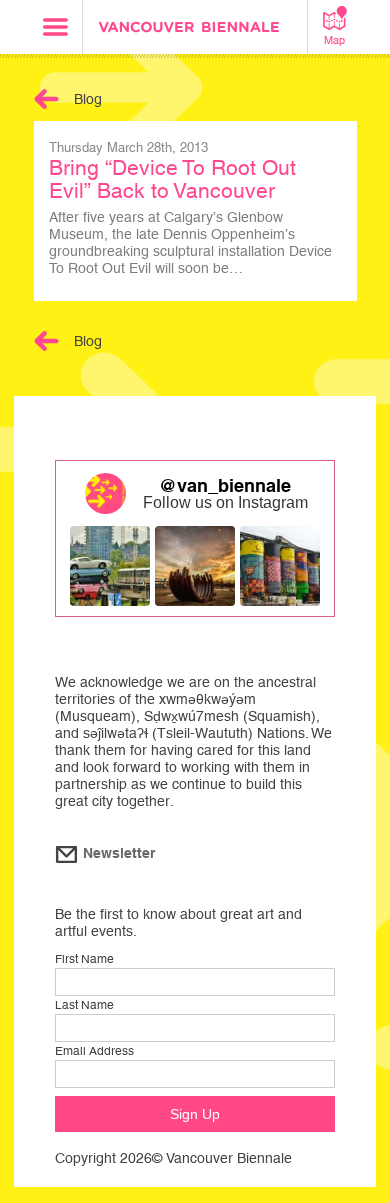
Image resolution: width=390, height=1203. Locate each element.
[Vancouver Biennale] (195, 29)
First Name (84, 959)
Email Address (94, 1051)
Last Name (84, 1005)
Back (46, 99)
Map (334, 40)
